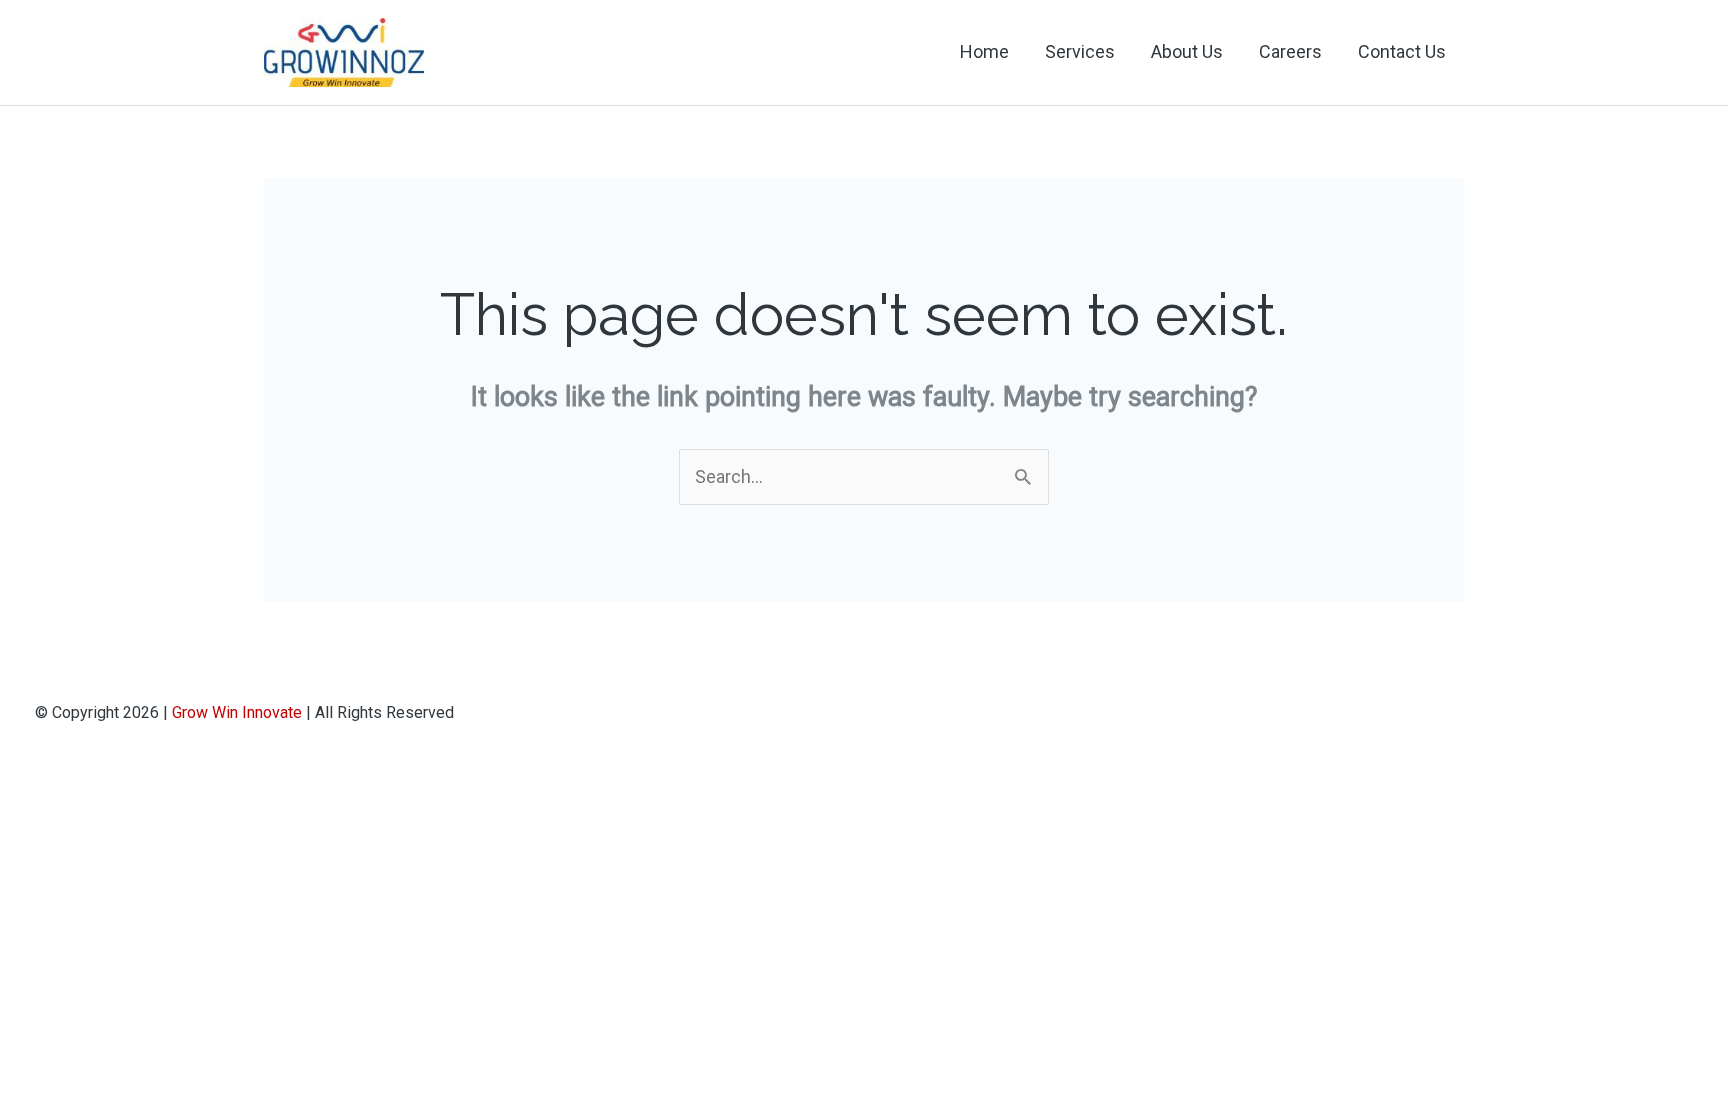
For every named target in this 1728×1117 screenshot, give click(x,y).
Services (1080, 51)
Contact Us (1402, 51)
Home (984, 51)
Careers (1290, 51)
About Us (1187, 51)
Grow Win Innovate (237, 712)
